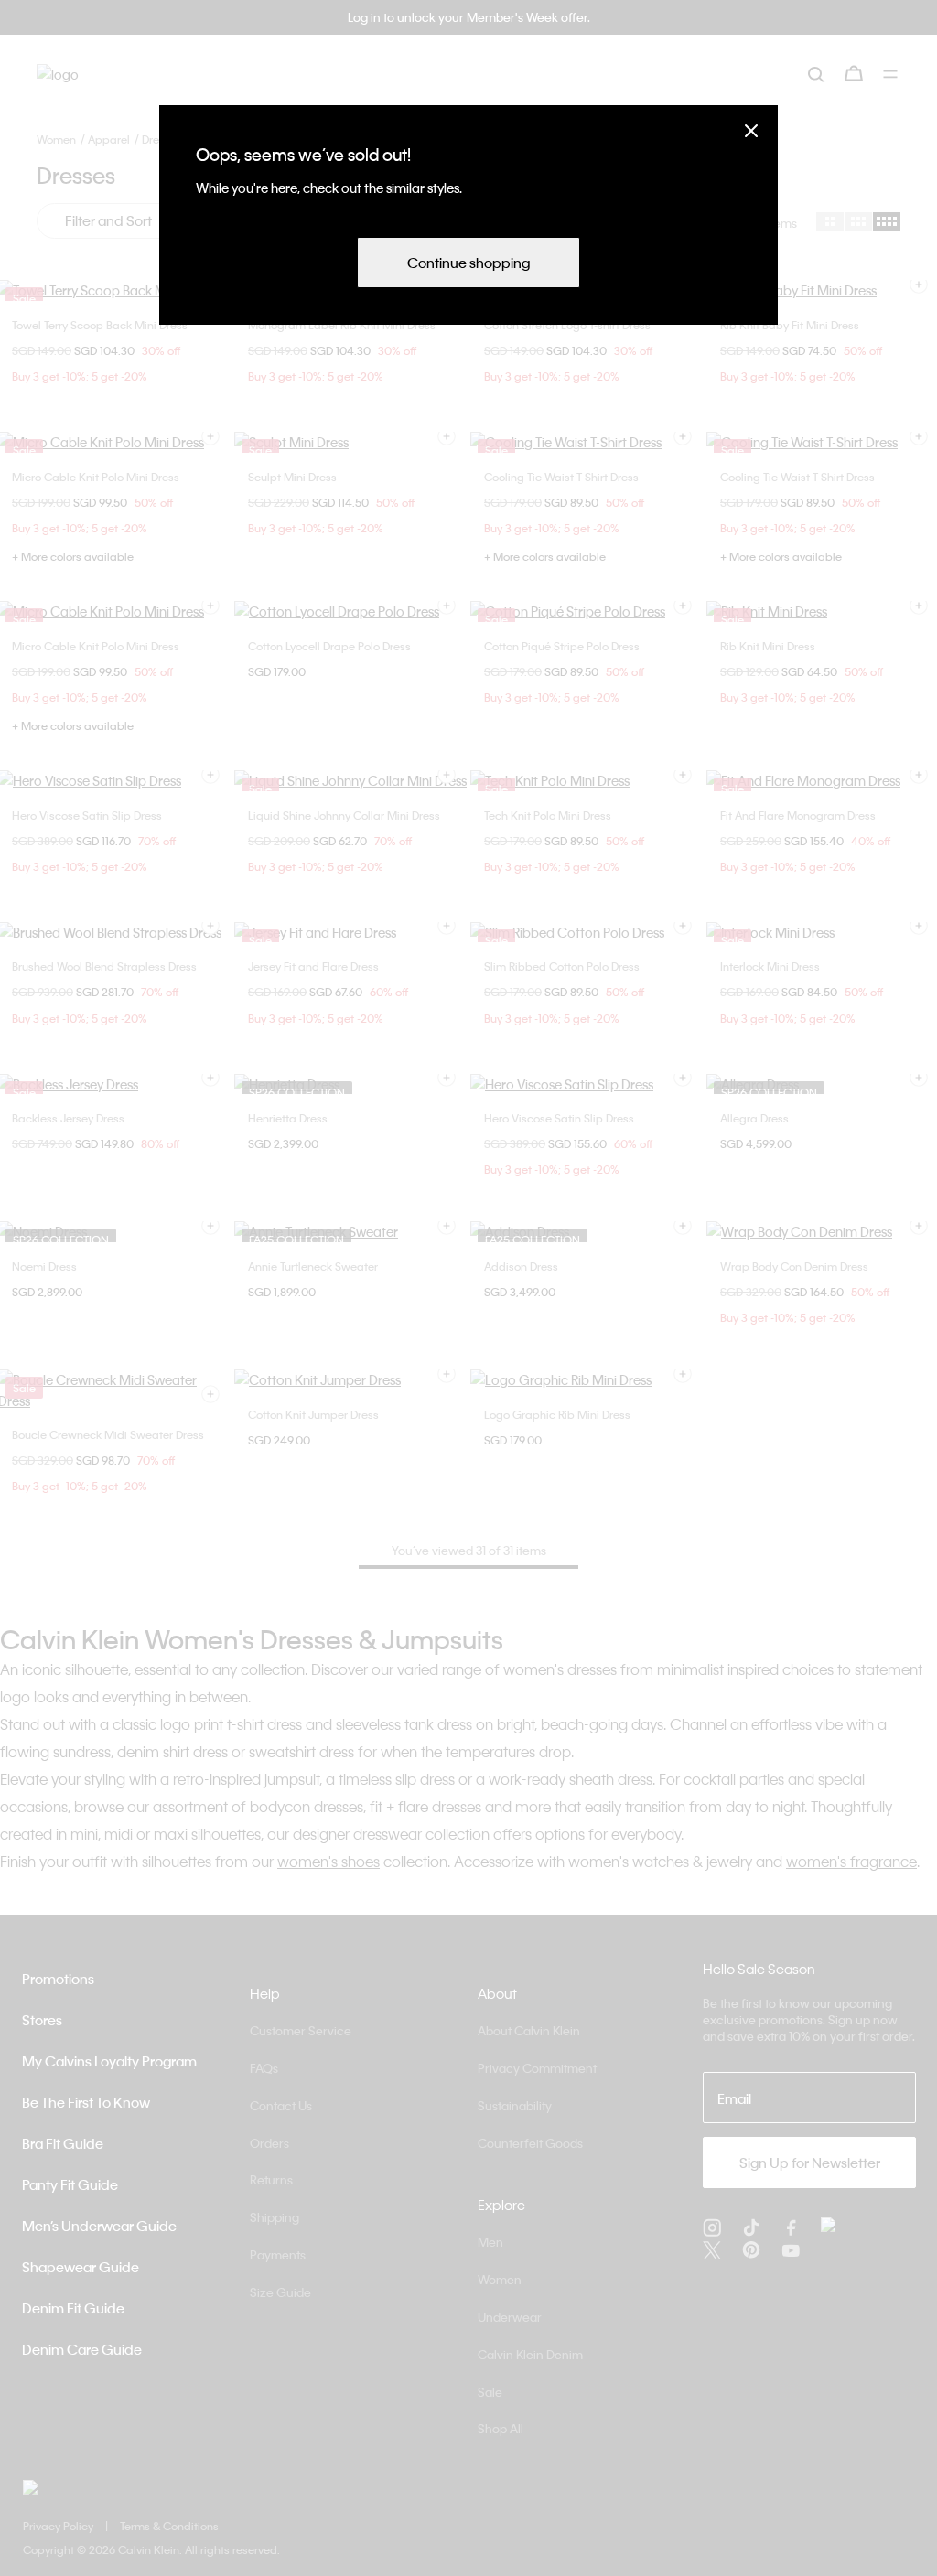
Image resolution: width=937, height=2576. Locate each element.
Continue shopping (468, 263)
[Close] (751, 130)
